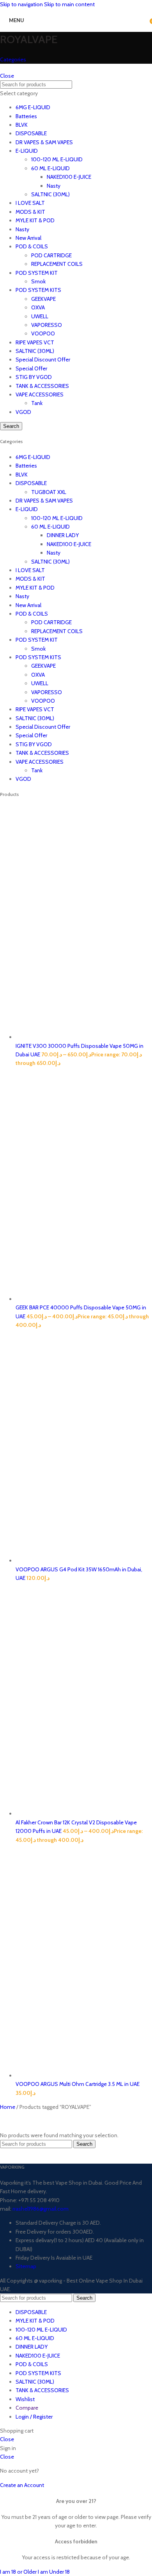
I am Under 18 (54, 2572)
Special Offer (31, 368)
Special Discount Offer (43, 360)
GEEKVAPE (43, 299)
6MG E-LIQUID (33, 107)
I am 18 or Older (19, 2572)
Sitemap (26, 2266)
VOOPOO (43, 333)
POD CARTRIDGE (51, 255)
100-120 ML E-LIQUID (57, 159)
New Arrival (28, 238)
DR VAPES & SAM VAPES (44, 142)
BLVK (22, 125)
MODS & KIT (30, 212)
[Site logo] (66, 30)
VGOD (23, 412)
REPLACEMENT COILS (57, 264)
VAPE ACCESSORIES (40, 394)
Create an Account (22, 2485)
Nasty (54, 186)
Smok (38, 281)
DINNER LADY (63, 535)
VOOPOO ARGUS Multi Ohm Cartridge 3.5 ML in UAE (78, 2084)
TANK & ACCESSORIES (42, 386)
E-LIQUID (27, 151)
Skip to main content (69, 4)
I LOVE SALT (30, 203)
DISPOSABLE (31, 133)
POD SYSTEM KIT (37, 273)
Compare (27, 2408)
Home (8, 2107)
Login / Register (34, 2417)
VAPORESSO (47, 325)
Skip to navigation (22, 4)
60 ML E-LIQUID (50, 168)
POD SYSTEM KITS (38, 290)
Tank (37, 403)
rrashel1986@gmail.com (40, 2209)
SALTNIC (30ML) (50, 194)
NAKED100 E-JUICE (69, 177)
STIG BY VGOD (34, 377)
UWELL (40, 316)
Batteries (26, 116)
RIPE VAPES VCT (35, 342)
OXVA (38, 307)
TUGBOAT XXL (49, 492)
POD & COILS (32, 246)
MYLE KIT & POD (35, 220)
